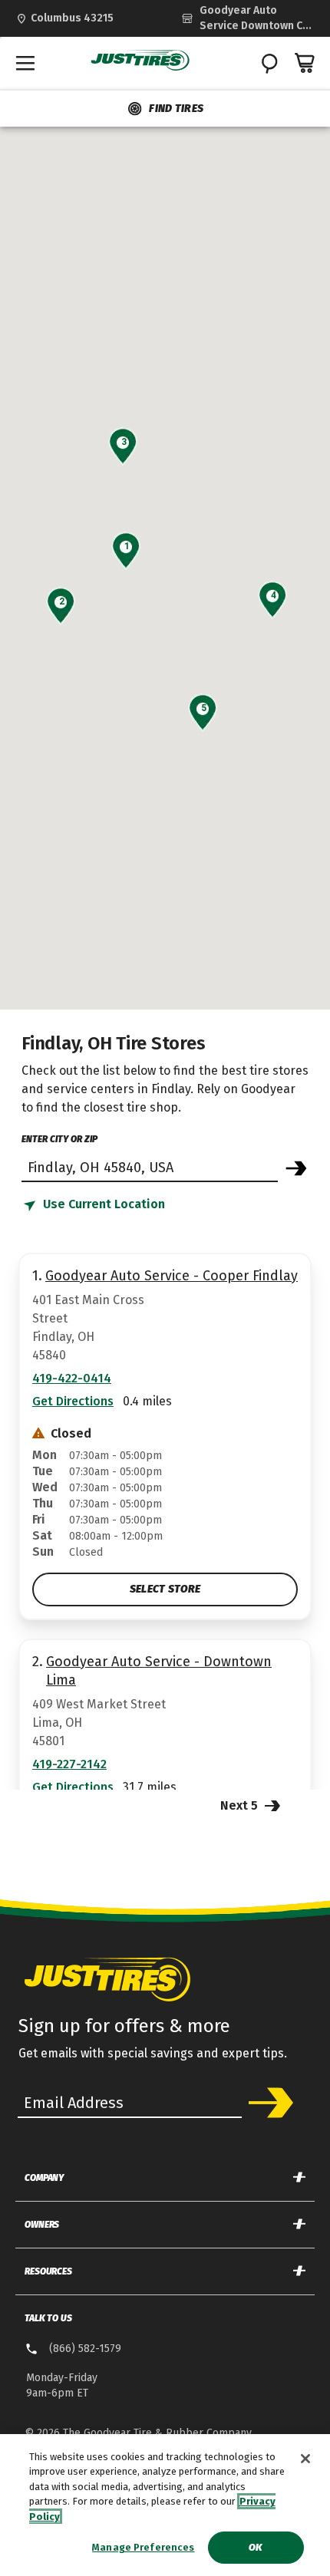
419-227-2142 (69, 1764)
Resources (48, 2271)
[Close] (305, 2459)
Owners (42, 2225)
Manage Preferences (143, 2547)
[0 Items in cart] (305, 63)
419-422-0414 (72, 1378)
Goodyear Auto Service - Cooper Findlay (172, 1276)
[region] (165, 2505)
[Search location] (296, 1168)
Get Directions (73, 1401)
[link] (248, 18)
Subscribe (269, 2103)
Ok (255, 2547)
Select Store (165, 1589)
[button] (126, 546)
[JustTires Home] (140, 61)
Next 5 (241, 1805)
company (44, 2178)
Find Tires (176, 109)
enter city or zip (59, 1139)
